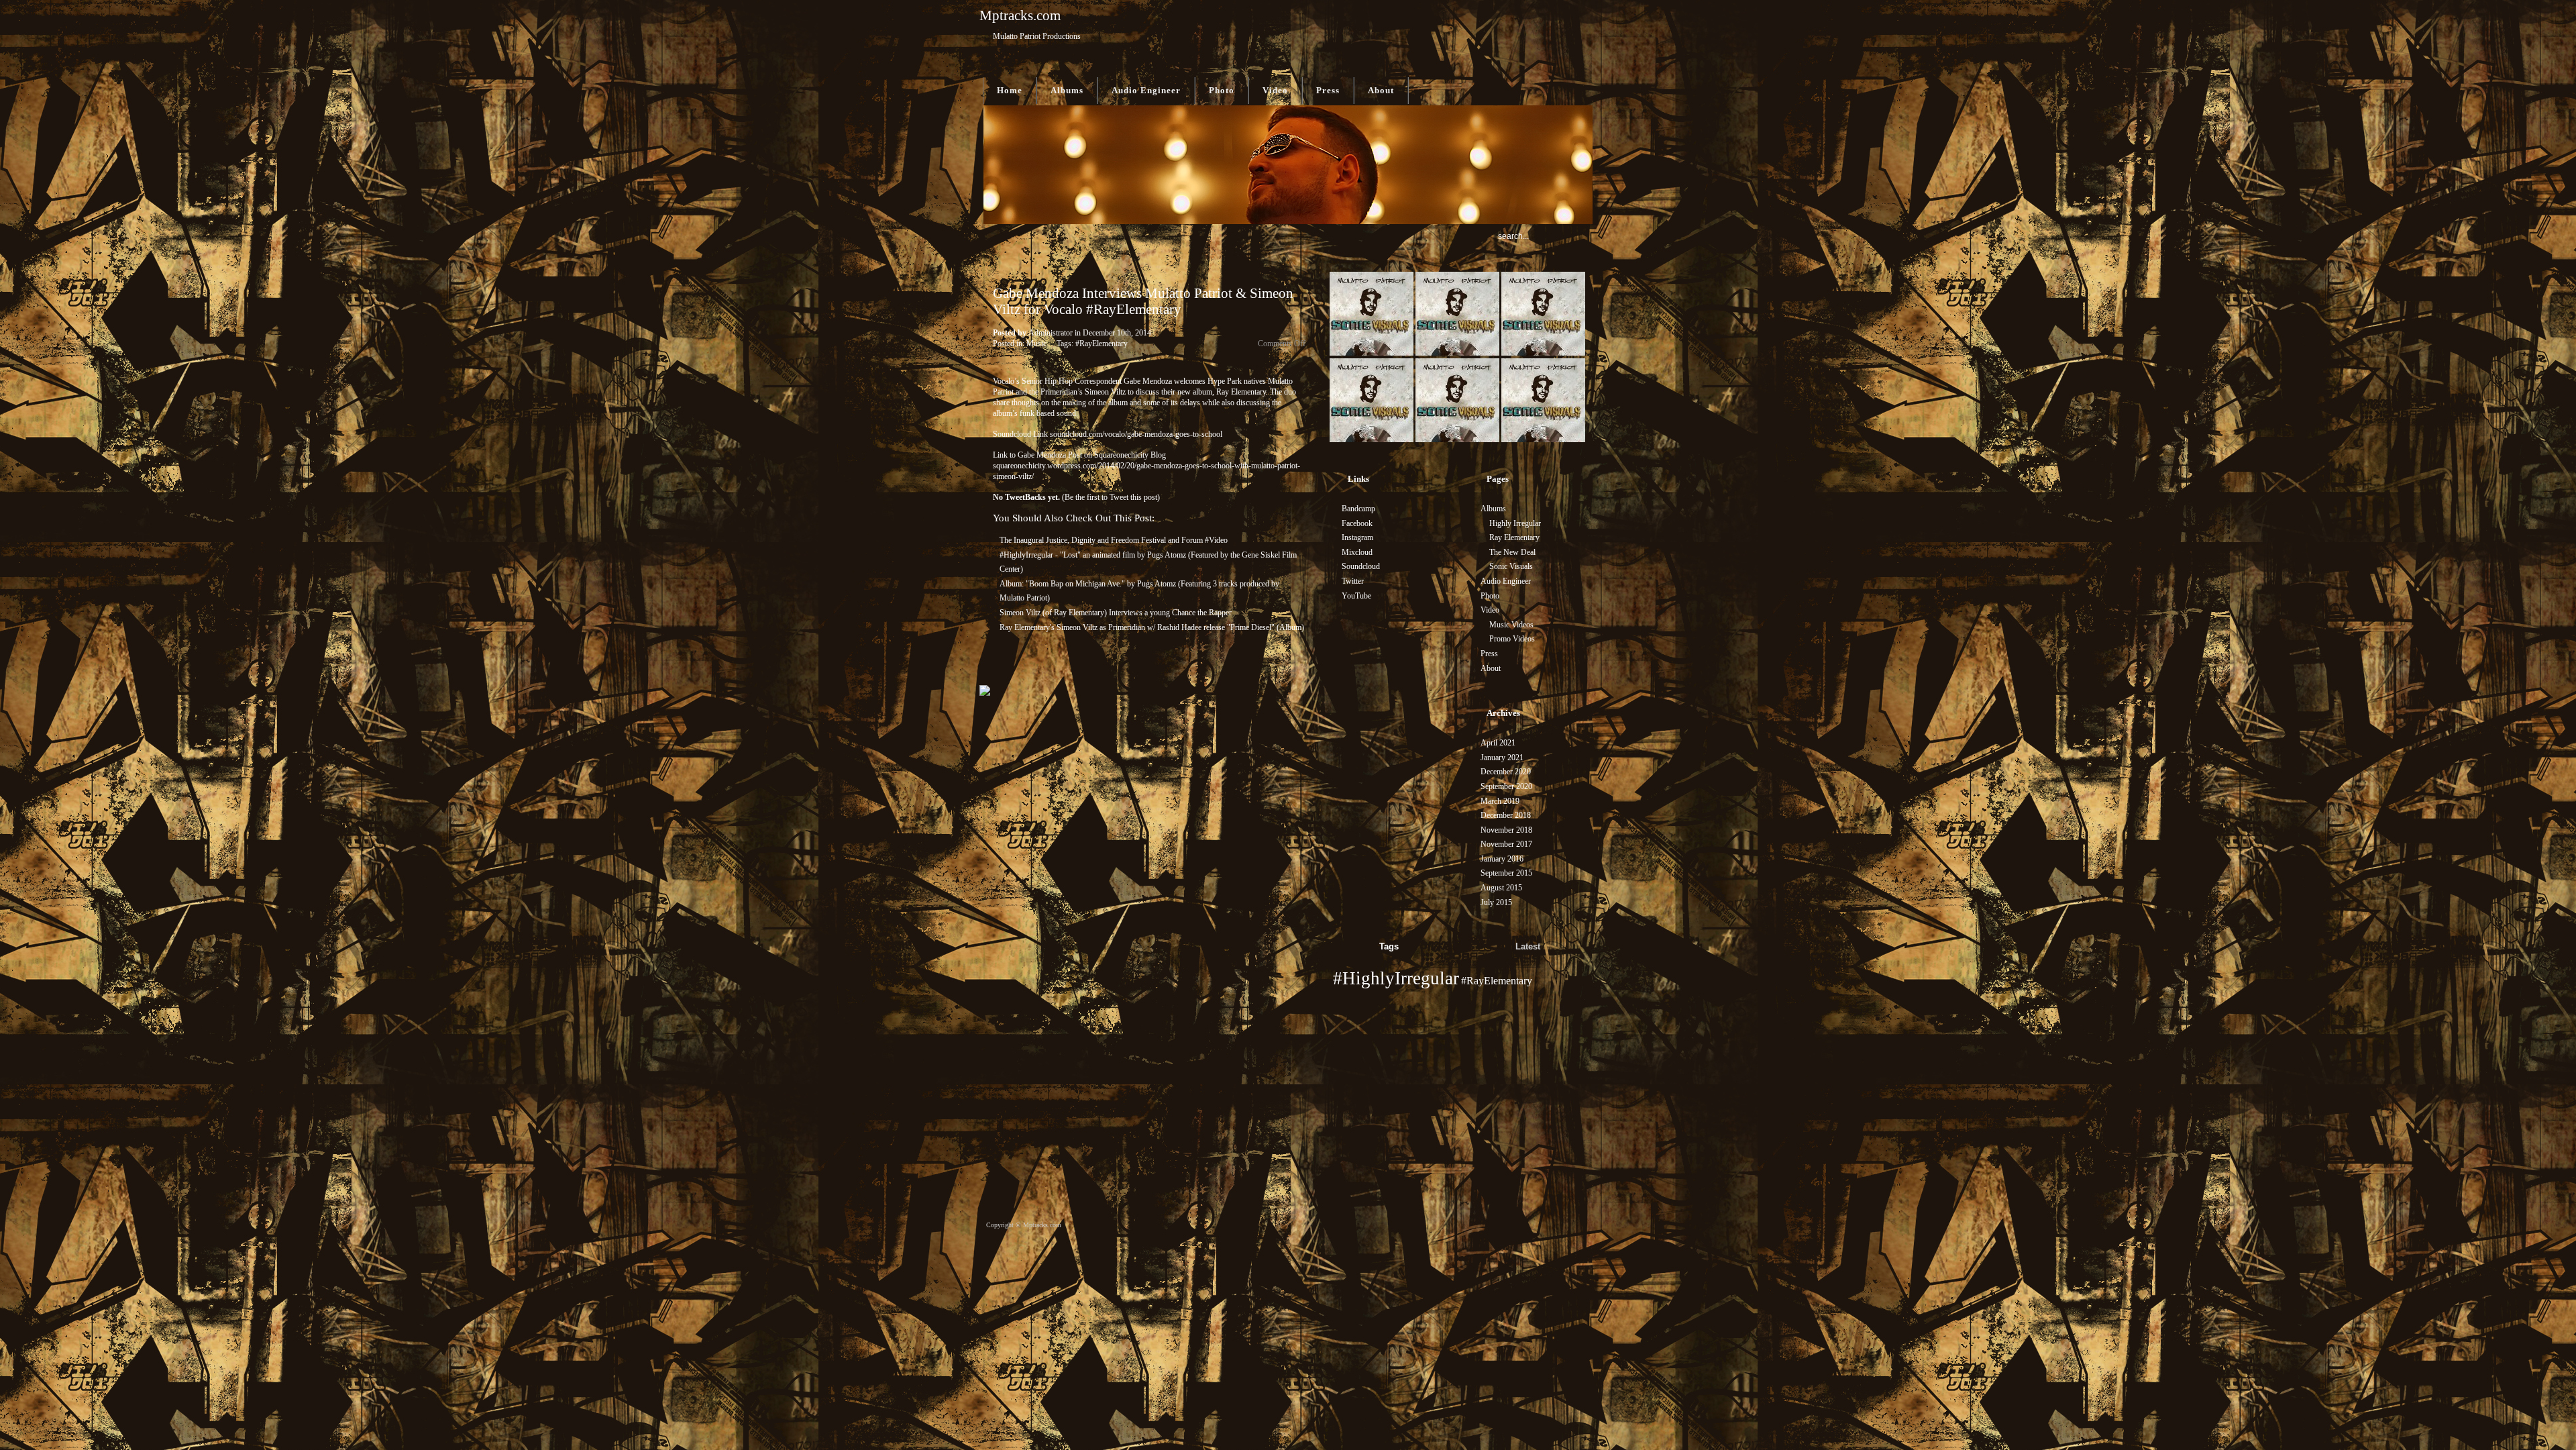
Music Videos (1511, 625)
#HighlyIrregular (1396, 978)
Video (1275, 90)
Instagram (1357, 537)
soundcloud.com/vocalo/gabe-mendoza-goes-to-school (1136, 434)
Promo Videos (1512, 639)
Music (1036, 344)
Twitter (1353, 581)
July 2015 (1496, 902)
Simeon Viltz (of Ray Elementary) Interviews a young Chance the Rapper (1116, 613)
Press (1328, 90)
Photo (1222, 90)
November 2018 (1506, 830)
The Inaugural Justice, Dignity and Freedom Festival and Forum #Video (1114, 540)
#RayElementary (1102, 344)
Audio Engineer (1146, 90)
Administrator (1051, 333)
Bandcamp (1358, 509)
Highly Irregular (1515, 523)
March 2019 (1500, 801)
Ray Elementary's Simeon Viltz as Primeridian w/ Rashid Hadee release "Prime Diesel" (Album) (1152, 627)
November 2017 (1506, 844)
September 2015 (1506, 873)
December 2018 (1506, 815)
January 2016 (1502, 859)
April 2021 (1498, 743)
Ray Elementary (1514, 537)
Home (1010, 90)
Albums (1067, 90)
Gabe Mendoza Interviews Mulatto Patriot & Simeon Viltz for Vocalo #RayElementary (1143, 301)
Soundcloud (1361, 566)
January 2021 (1502, 758)
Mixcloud (1357, 552)
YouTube (1356, 596)
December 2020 (1506, 772)
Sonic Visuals (1511, 566)
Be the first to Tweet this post (1111, 497)
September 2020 (1506, 786)
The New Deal (1512, 552)
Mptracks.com (1020, 15)
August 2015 (1501, 888)
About (1381, 90)
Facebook (1357, 523)
